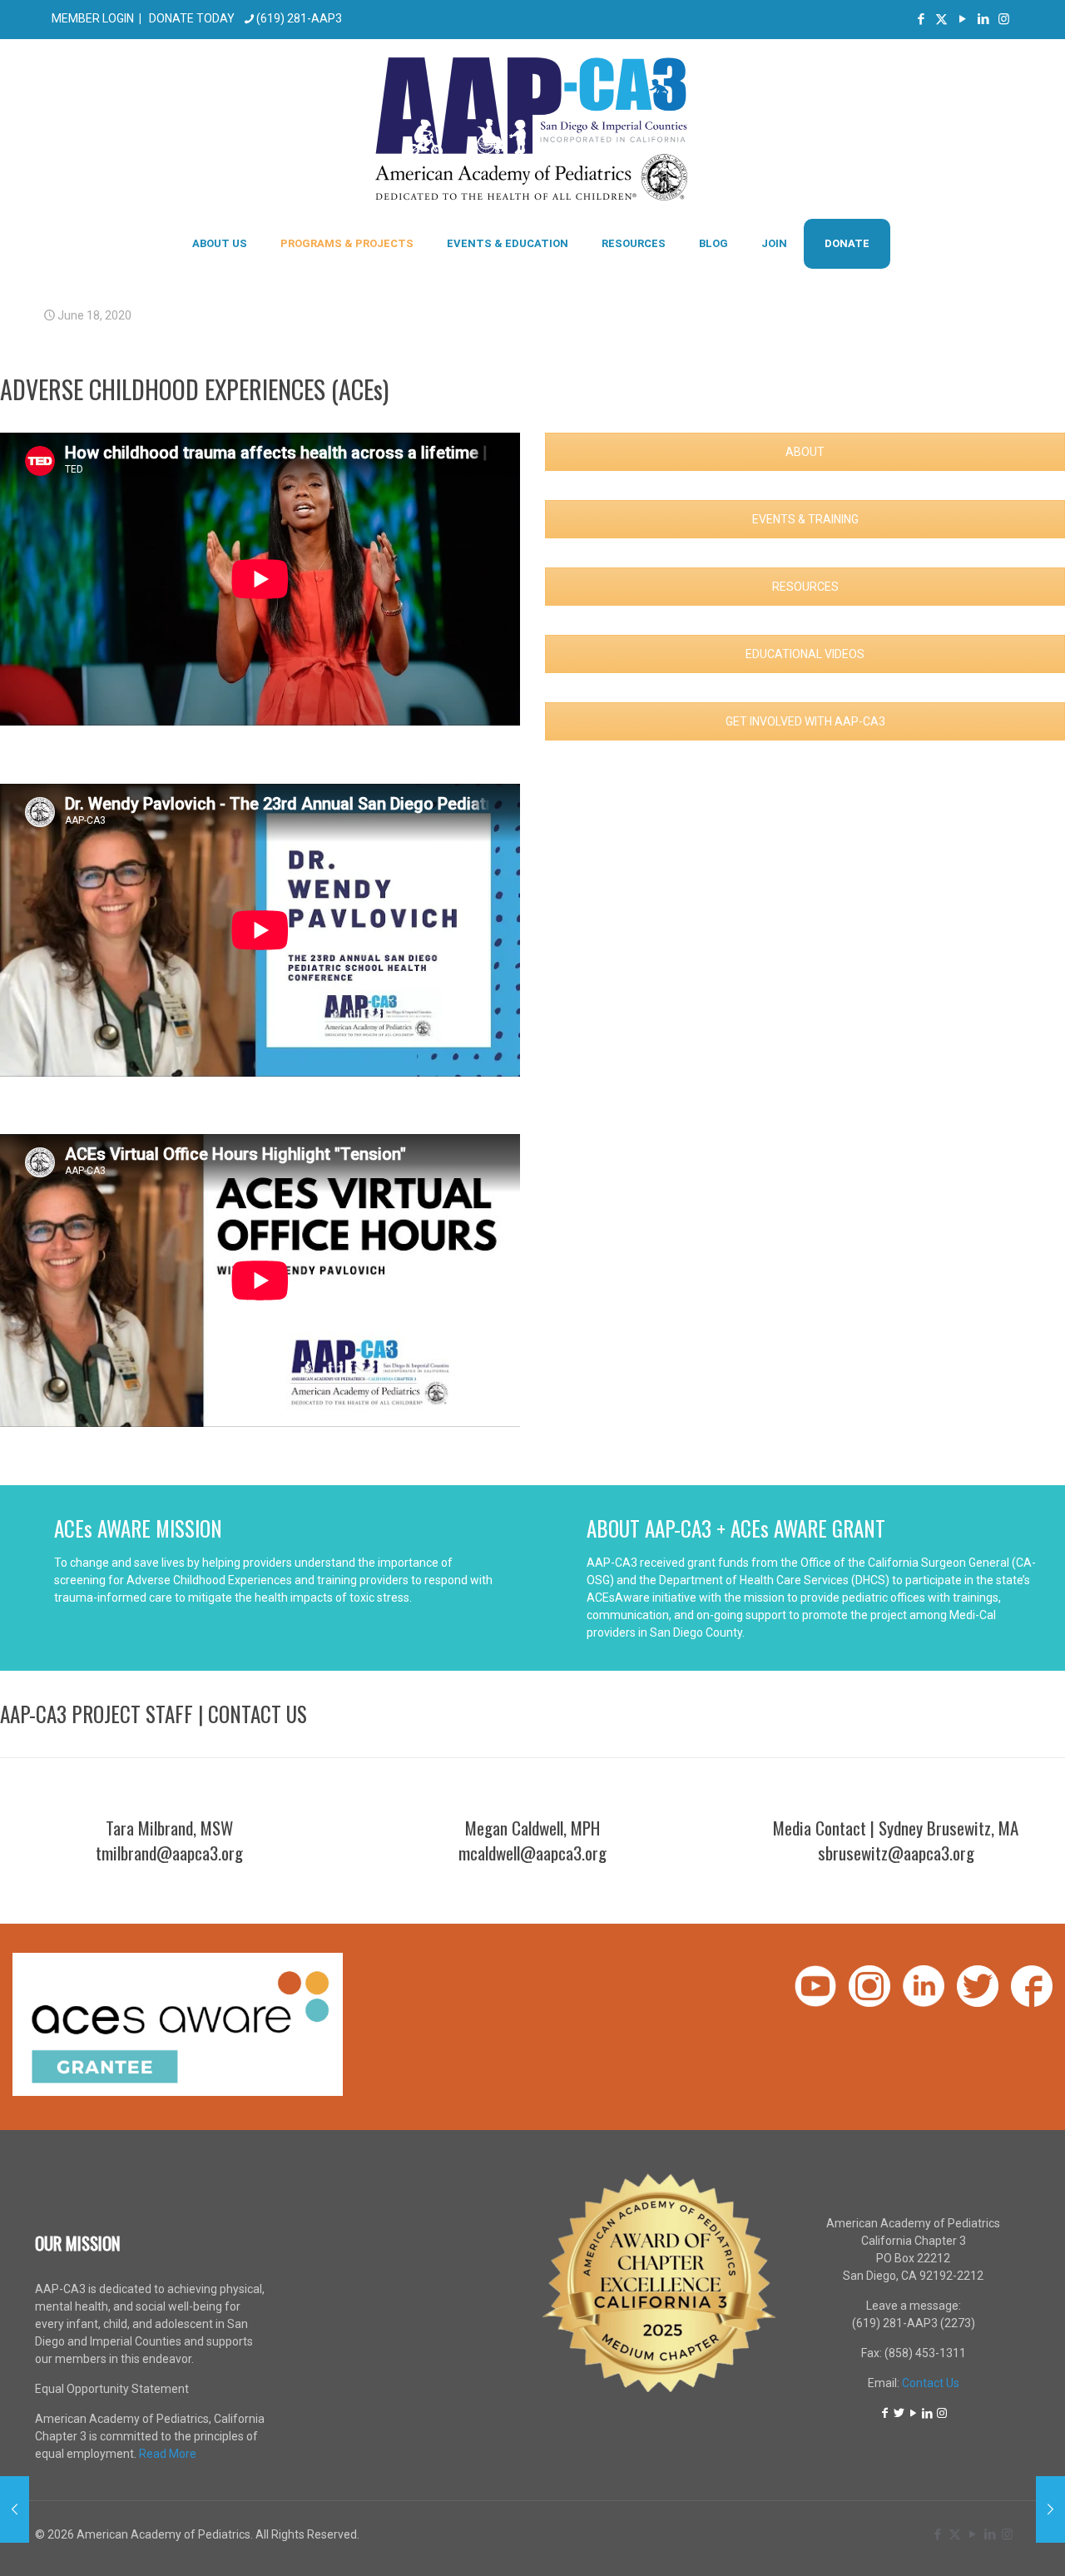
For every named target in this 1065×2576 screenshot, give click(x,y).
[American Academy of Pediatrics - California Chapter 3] (533, 129)
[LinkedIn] (928, 2413)
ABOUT (805, 452)
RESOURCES (805, 587)
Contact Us (931, 2383)
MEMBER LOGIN (93, 18)
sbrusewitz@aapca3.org (896, 1853)
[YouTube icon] (962, 19)
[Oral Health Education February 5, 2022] (1050, 2509)
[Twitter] (899, 2413)
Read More (168, 2454)
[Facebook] (885, 2413)
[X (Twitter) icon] (941, 19)
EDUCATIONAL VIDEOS (805, 654)
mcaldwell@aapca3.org (532, 1853)
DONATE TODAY (192, 18)
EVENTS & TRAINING (805, 519)
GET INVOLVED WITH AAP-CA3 (805, 721)
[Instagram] (942, 2413)
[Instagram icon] (1004, 19)
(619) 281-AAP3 (299, 18)
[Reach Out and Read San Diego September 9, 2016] (15, 2509)
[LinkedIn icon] (983, 19)
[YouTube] (914, 2413)
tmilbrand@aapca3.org (169, 1853)
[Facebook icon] (921, 19)
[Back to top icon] (985, 2542)
